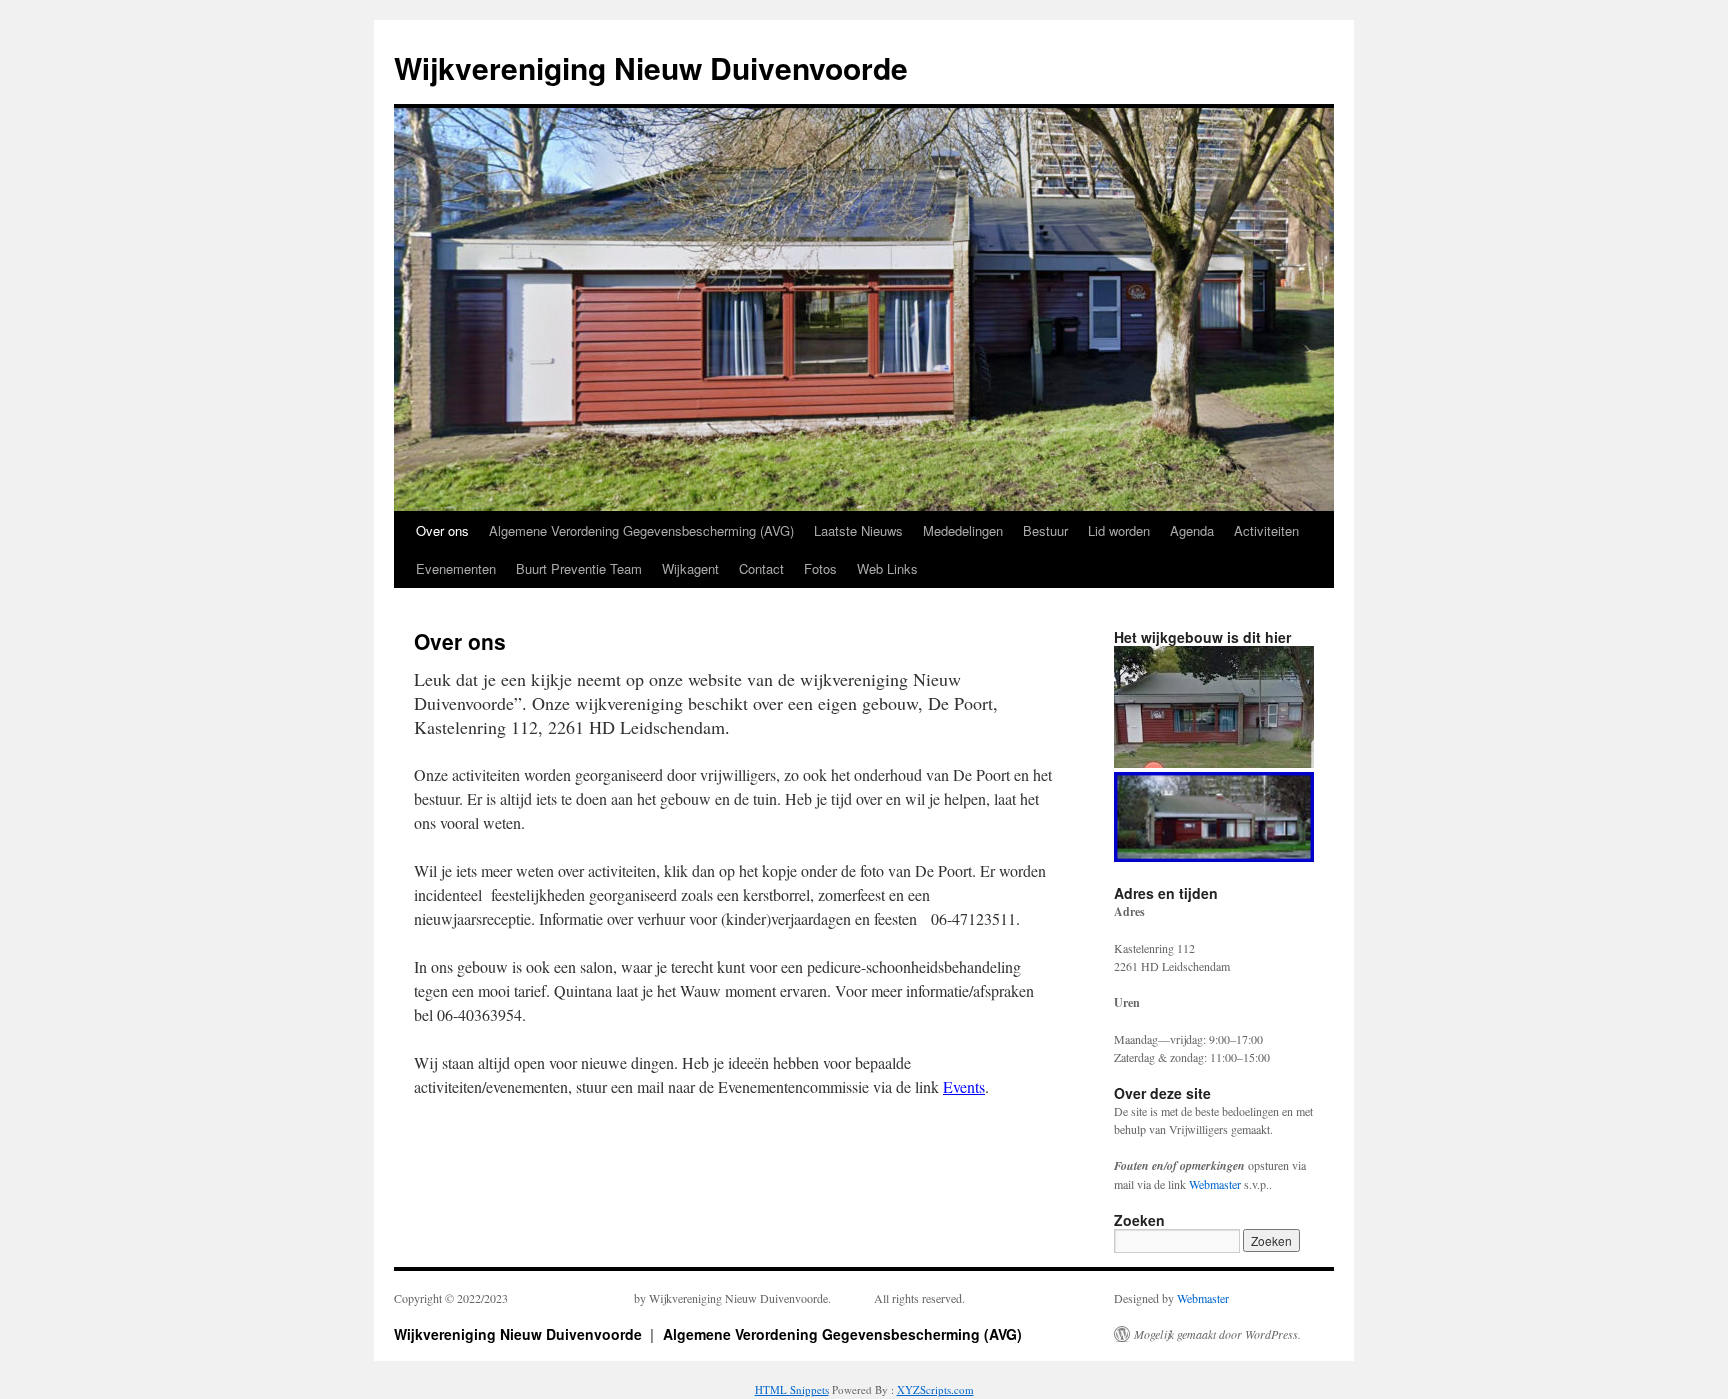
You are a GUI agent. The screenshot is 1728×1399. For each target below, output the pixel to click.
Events (964, 1086)
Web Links (887, 568)
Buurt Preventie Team (579, 568)
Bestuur (1045, 530)
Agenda (1192, 530)
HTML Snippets (792, 1389)
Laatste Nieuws (858, 530)
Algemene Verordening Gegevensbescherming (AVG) (641, 530)
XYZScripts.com (935, 1389)
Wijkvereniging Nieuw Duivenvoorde (651, 67)
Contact (761, 568)
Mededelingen (963, 530)
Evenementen (456, 568)
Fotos (820, 568)
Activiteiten (1266, 530)
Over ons (442, 530)
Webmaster (1215, 1184)
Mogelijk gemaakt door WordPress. (1217, 1334)
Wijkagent (690, 568)
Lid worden (1119, 530)
